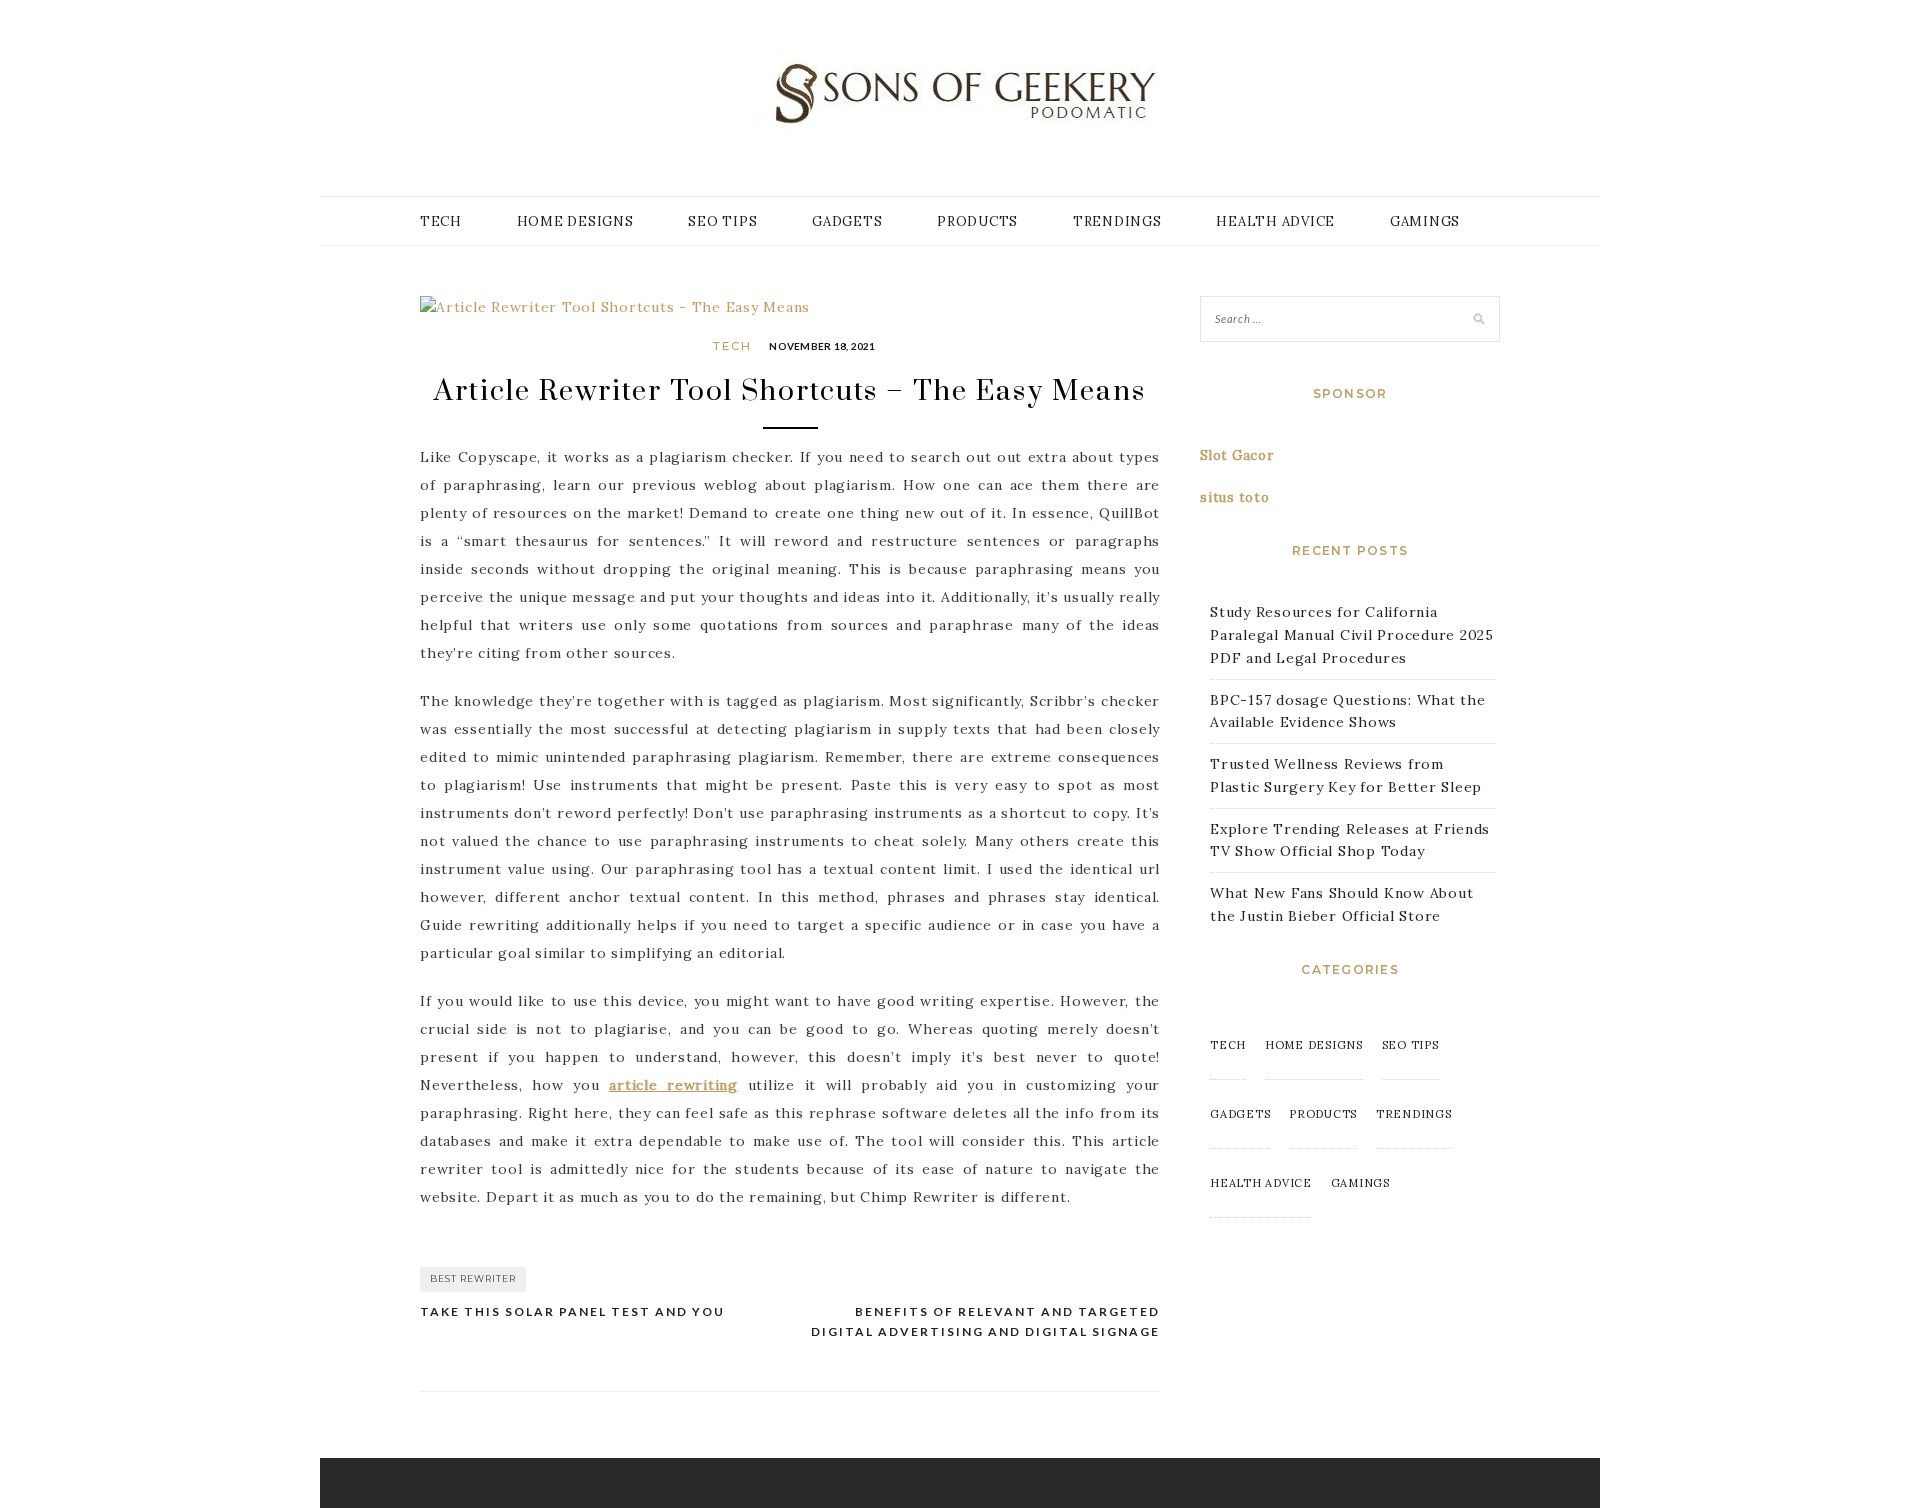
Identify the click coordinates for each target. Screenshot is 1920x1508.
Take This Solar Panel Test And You (572, 1311)
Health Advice (1275, 221)
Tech (441, 221)
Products (977, 221)
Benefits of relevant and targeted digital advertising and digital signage (985, 1321)
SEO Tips (722, 221)
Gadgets (847, 221)
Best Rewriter (473, 1278)
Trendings (1117, 221)
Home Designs (575, 221)
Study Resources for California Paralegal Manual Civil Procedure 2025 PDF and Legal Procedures (1352, 635)
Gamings (1425, 221)
